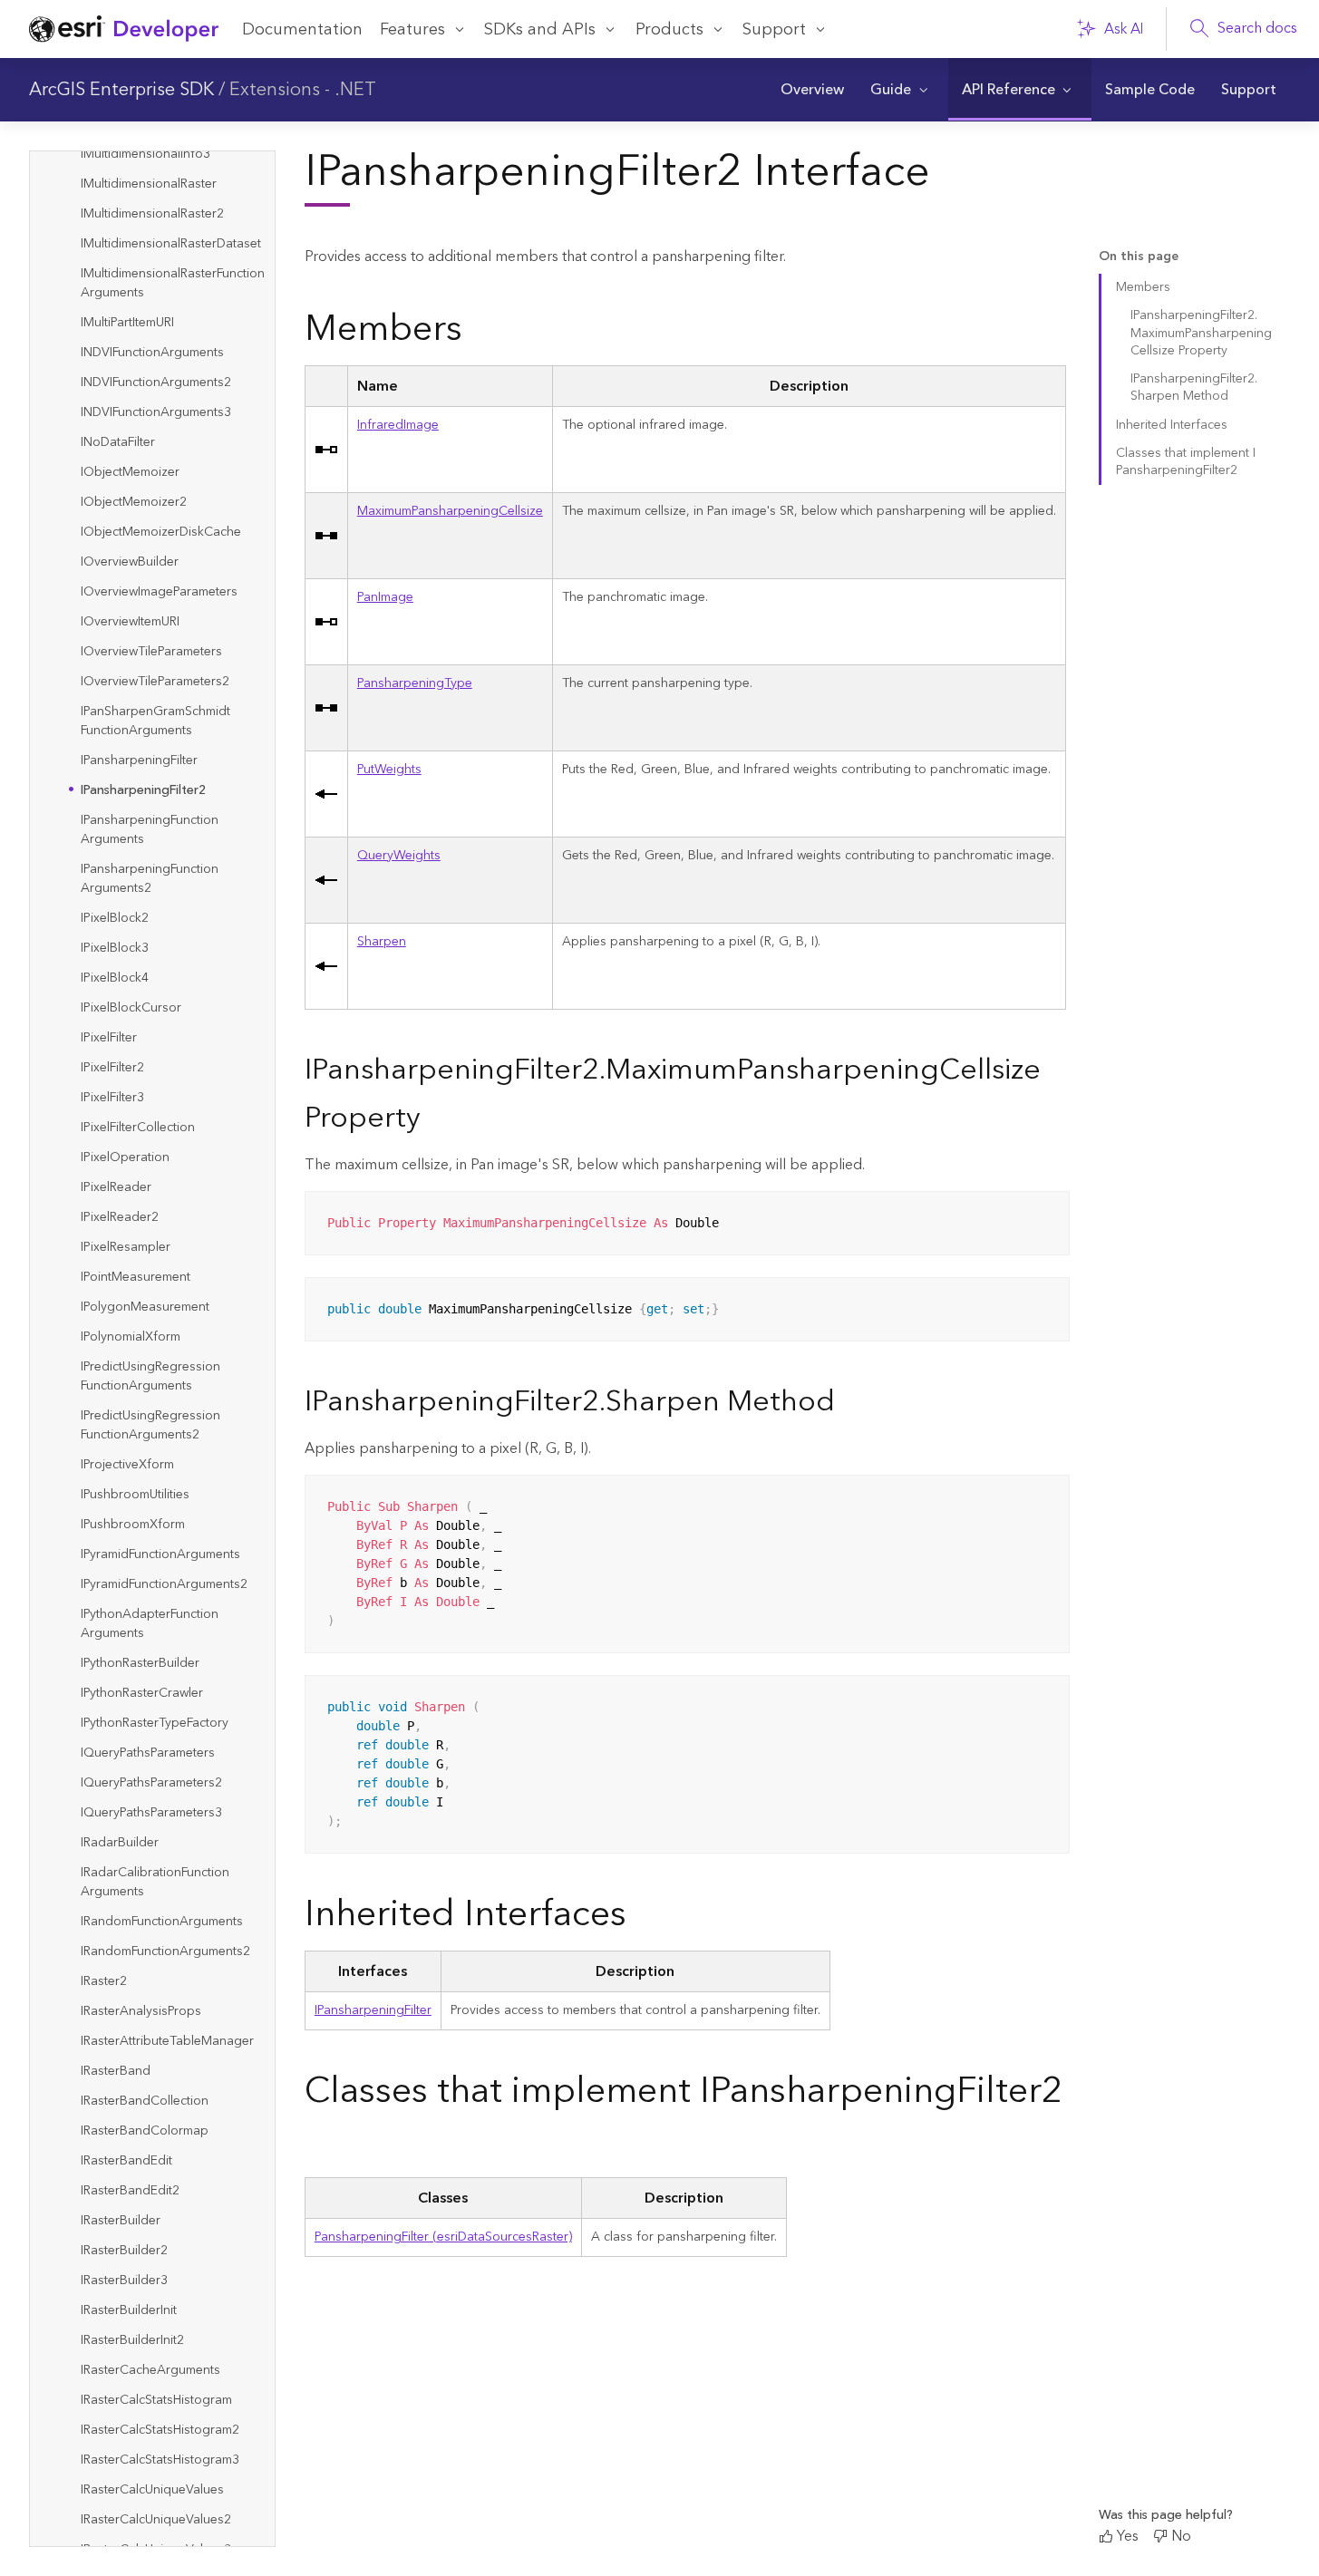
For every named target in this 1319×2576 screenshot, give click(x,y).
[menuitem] (812, 90)
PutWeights (389, 770)
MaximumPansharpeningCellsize (450, 511)
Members (1143, 287)
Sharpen (382, 942)
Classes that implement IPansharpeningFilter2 (1186, 462)
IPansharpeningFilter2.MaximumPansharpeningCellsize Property (1201, 333)
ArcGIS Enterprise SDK (121, 90)
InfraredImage (398, 425)
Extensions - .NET (303, 90)
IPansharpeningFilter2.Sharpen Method (1194, 387)
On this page (1139, 257)
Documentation (302, 29)
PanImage (385, 597)
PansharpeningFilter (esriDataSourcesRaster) (443, 2237)
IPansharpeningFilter (373, 2010)
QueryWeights (399, 856)
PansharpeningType (415, 683)
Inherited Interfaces (1172, 425)
